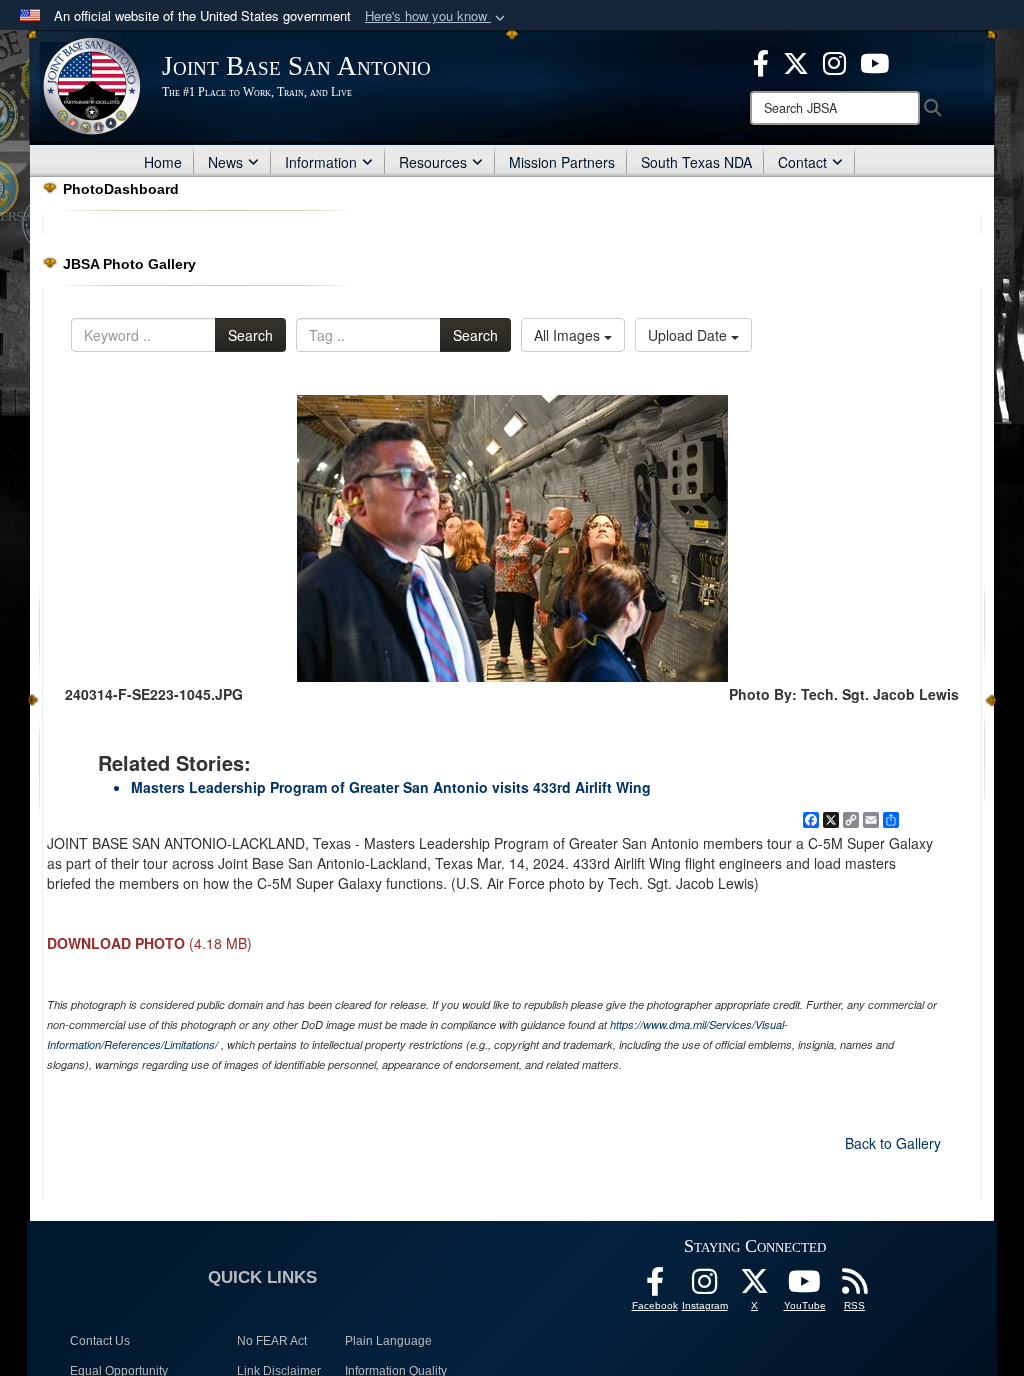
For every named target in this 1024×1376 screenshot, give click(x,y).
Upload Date (689, 335)
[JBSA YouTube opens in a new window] (874, 61)
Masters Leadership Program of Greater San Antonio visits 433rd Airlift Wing (391, 787)
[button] (437, 16)
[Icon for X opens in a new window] (796, 61)
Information (321, 162)
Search (250, 335)
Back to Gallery (893, 1143)
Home (163, 162)
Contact (802, 162)
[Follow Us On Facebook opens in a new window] (655, 1287)
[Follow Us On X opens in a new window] (755, 1287)
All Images (569, 335)
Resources (433, 162)
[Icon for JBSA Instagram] (705, 1287)
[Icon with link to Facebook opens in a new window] (761, 61)
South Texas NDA (696, 162)
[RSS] (855, 1287)
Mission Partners (562, 162)
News (225, 162)
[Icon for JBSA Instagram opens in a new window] (834, 61)
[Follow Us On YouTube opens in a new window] (805, 1287)
